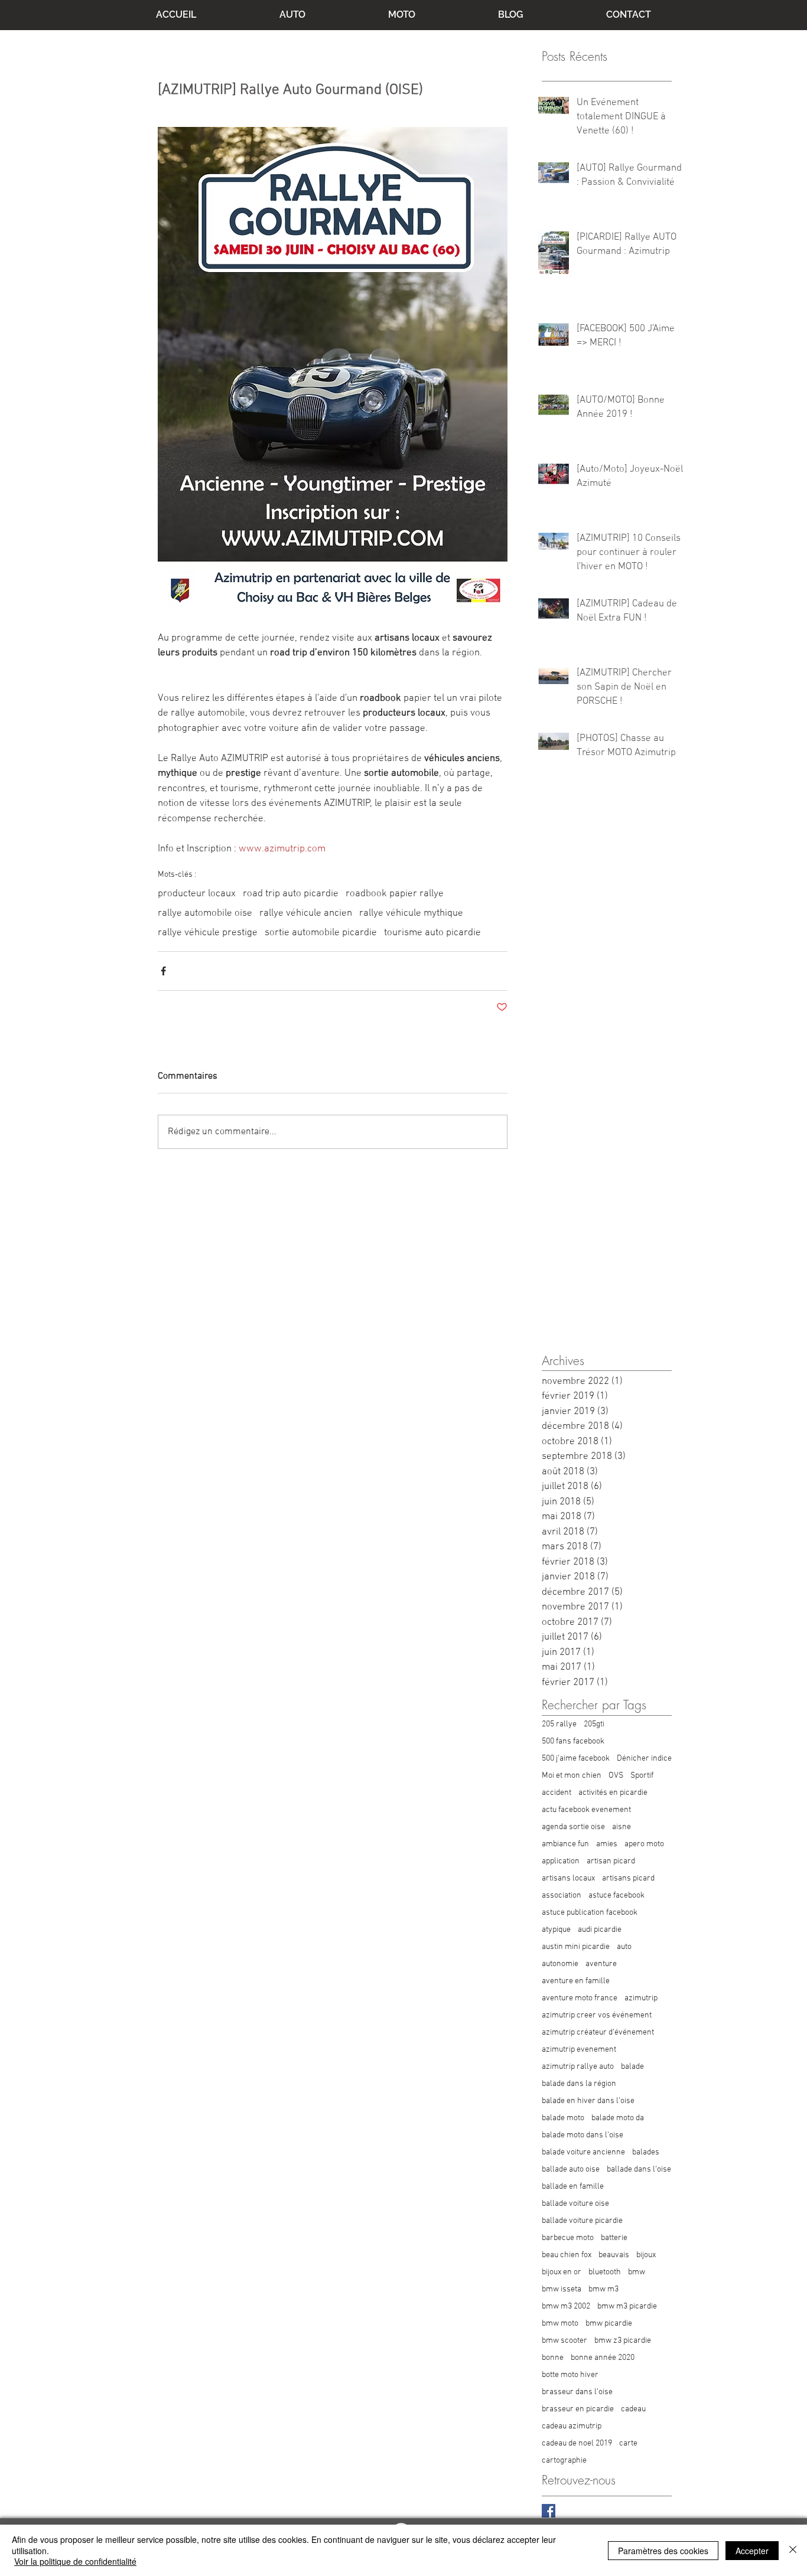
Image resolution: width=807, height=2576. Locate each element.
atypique (556, 1930)
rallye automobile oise (205, 913)
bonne (553, 2358)
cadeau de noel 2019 (577, 2443)
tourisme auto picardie (432, 933)
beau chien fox (567, 2255)
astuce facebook (616, 1896)
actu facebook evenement (586, 1810)
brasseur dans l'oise (577, 2392)
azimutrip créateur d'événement (598, 2033)
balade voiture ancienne (583, 2152)
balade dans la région (579, 2084)
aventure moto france (580, 1998)
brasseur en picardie (578, 2409)
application (561, 1861)
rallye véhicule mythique (411, 913)
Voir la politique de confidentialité (75, 2561)
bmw (637, 2272)
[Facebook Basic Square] (549, 2511)
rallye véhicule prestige (208, 933)
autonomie (560, 1964)
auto (624, 1947)
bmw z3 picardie (623, 2341)
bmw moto (560, 2324)
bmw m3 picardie (627, 2306)
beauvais (614, 2255)
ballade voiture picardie (582, 2221)
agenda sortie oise (573, 1827)
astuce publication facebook (590, 1913)
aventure (601, 1964)
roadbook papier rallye (395, 894)
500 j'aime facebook (576, 1759)
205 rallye (559, 1724)
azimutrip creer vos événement (597, 2015)
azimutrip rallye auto (578, 2067)
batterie (614, 2238)
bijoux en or (562, 2272)
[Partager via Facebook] (163, 971)
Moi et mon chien (572, 1776)
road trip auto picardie (291, 894)
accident (557, 1793)
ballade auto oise (571, 2169)
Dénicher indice (644, 1759)
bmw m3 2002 (566, 2306)
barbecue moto (568, 2238)
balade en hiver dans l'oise (588, 2101)
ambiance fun (565, 1844)
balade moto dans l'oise (583, 2135)
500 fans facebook (573, 1741)
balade (632, 2067)
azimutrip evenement (579, 2050)
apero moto (644, 1844)
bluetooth (605, 2272)
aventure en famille (576, 1981)
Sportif (642, 1776)
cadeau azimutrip (572, 2426)
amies (607, 1844)
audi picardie (600, 1930)
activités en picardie (613, 1793)
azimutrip (641, 1998)
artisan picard (611, 1861)
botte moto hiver (570, 2375)
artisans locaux (568, 1878)
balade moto (563, 2118)
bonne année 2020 (603, 2358)
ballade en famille (573, 2187)
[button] (292, 15)
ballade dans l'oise (639, 2169)
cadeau (633, 2409)
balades (646, 2152)
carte (628, 2443)
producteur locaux (197, 894)
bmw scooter (564, 2341)
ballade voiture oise (575, 2204)
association (562, 1896)
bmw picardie (609, 2324)
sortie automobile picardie (321, 933)
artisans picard (628, 1878)
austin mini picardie (576, 1947)
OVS (616, 1776)
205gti (594, 1724)
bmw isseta (562, 2289)
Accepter (752, 2551)
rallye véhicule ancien (306, 913)
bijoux (646, 2255)
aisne (621, 1827)
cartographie (564, 2461)
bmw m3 (603, 2289)
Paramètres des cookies (663, 2551)
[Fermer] (793, 2550)
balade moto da (618, 2118)
